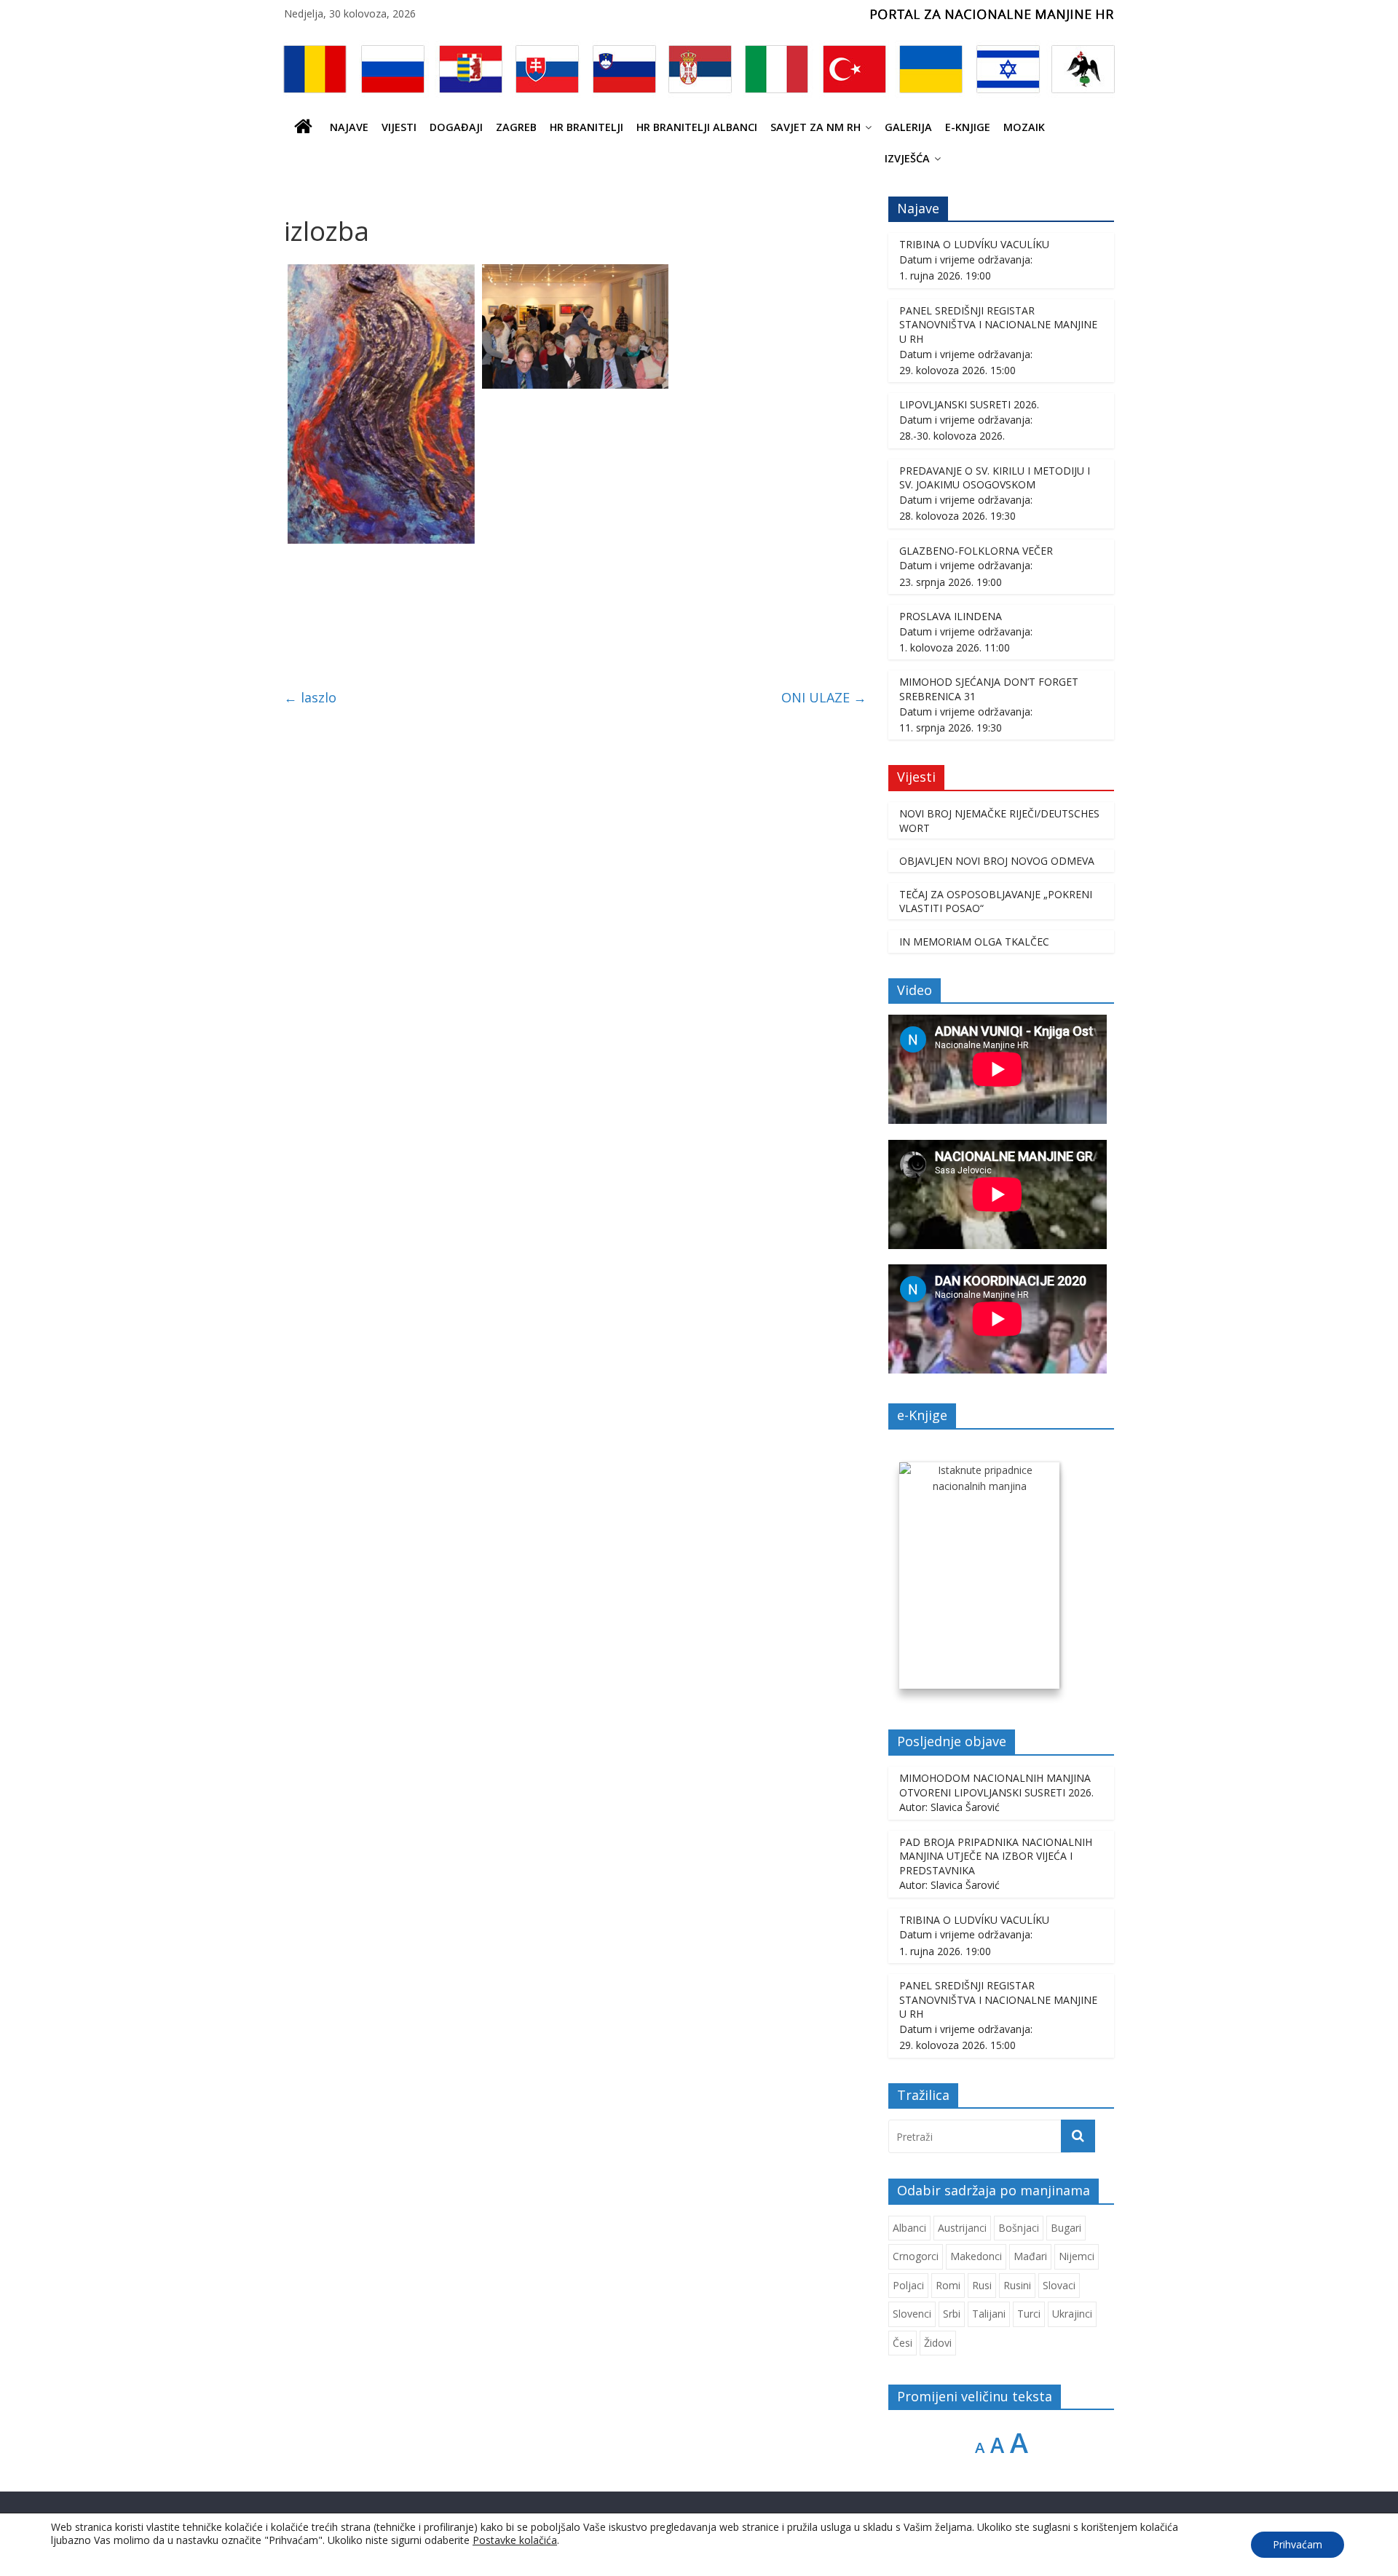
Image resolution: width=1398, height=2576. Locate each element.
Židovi (938, 2343)
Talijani (989, 2314)
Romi (948, 2285)
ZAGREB (516, 127)
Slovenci (912, 2314)
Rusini (1017, 2285)
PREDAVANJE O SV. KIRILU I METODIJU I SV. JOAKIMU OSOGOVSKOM (995, 478)
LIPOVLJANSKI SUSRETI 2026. (969, 404)
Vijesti (399, 127)
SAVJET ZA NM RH (815, 127)
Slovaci (1059, 2285)
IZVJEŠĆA (907, 158)
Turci (1029, 2314)
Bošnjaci (1019, 2228)
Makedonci (976, 2256)
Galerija (908, 127)
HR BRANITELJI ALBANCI (697, 127)
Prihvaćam (1298, 2544)
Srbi (952, 2314)
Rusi (982, 2285)
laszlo (310, 697)
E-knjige (968, 127)
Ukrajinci (1072, 2314)
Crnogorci (916, 2256)
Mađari (1030, 2256)
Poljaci (908, 2285)
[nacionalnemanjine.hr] (304, 127)
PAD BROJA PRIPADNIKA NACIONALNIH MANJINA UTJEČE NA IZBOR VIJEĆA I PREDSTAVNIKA (996, 1856)
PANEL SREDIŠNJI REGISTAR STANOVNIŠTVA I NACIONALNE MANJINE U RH (998, 325)
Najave (349, 127)
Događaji (456, 127)
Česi (903, 2343)
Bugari (1066, 2228)
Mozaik (1024, 127)
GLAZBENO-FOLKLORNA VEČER (976, 551)
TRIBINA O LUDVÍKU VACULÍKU (974, 244)
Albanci (909, 2228)
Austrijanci (962, 2228)
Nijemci (1077, 2256)
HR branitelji (587, 127)
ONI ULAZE (824, 697)
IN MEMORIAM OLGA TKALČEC (974, 942)
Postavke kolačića (515, 2540)
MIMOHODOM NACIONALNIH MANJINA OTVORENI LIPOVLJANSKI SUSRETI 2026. (996, 1785)
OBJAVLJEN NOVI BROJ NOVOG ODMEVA (997, 861)
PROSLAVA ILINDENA (951, 616)
